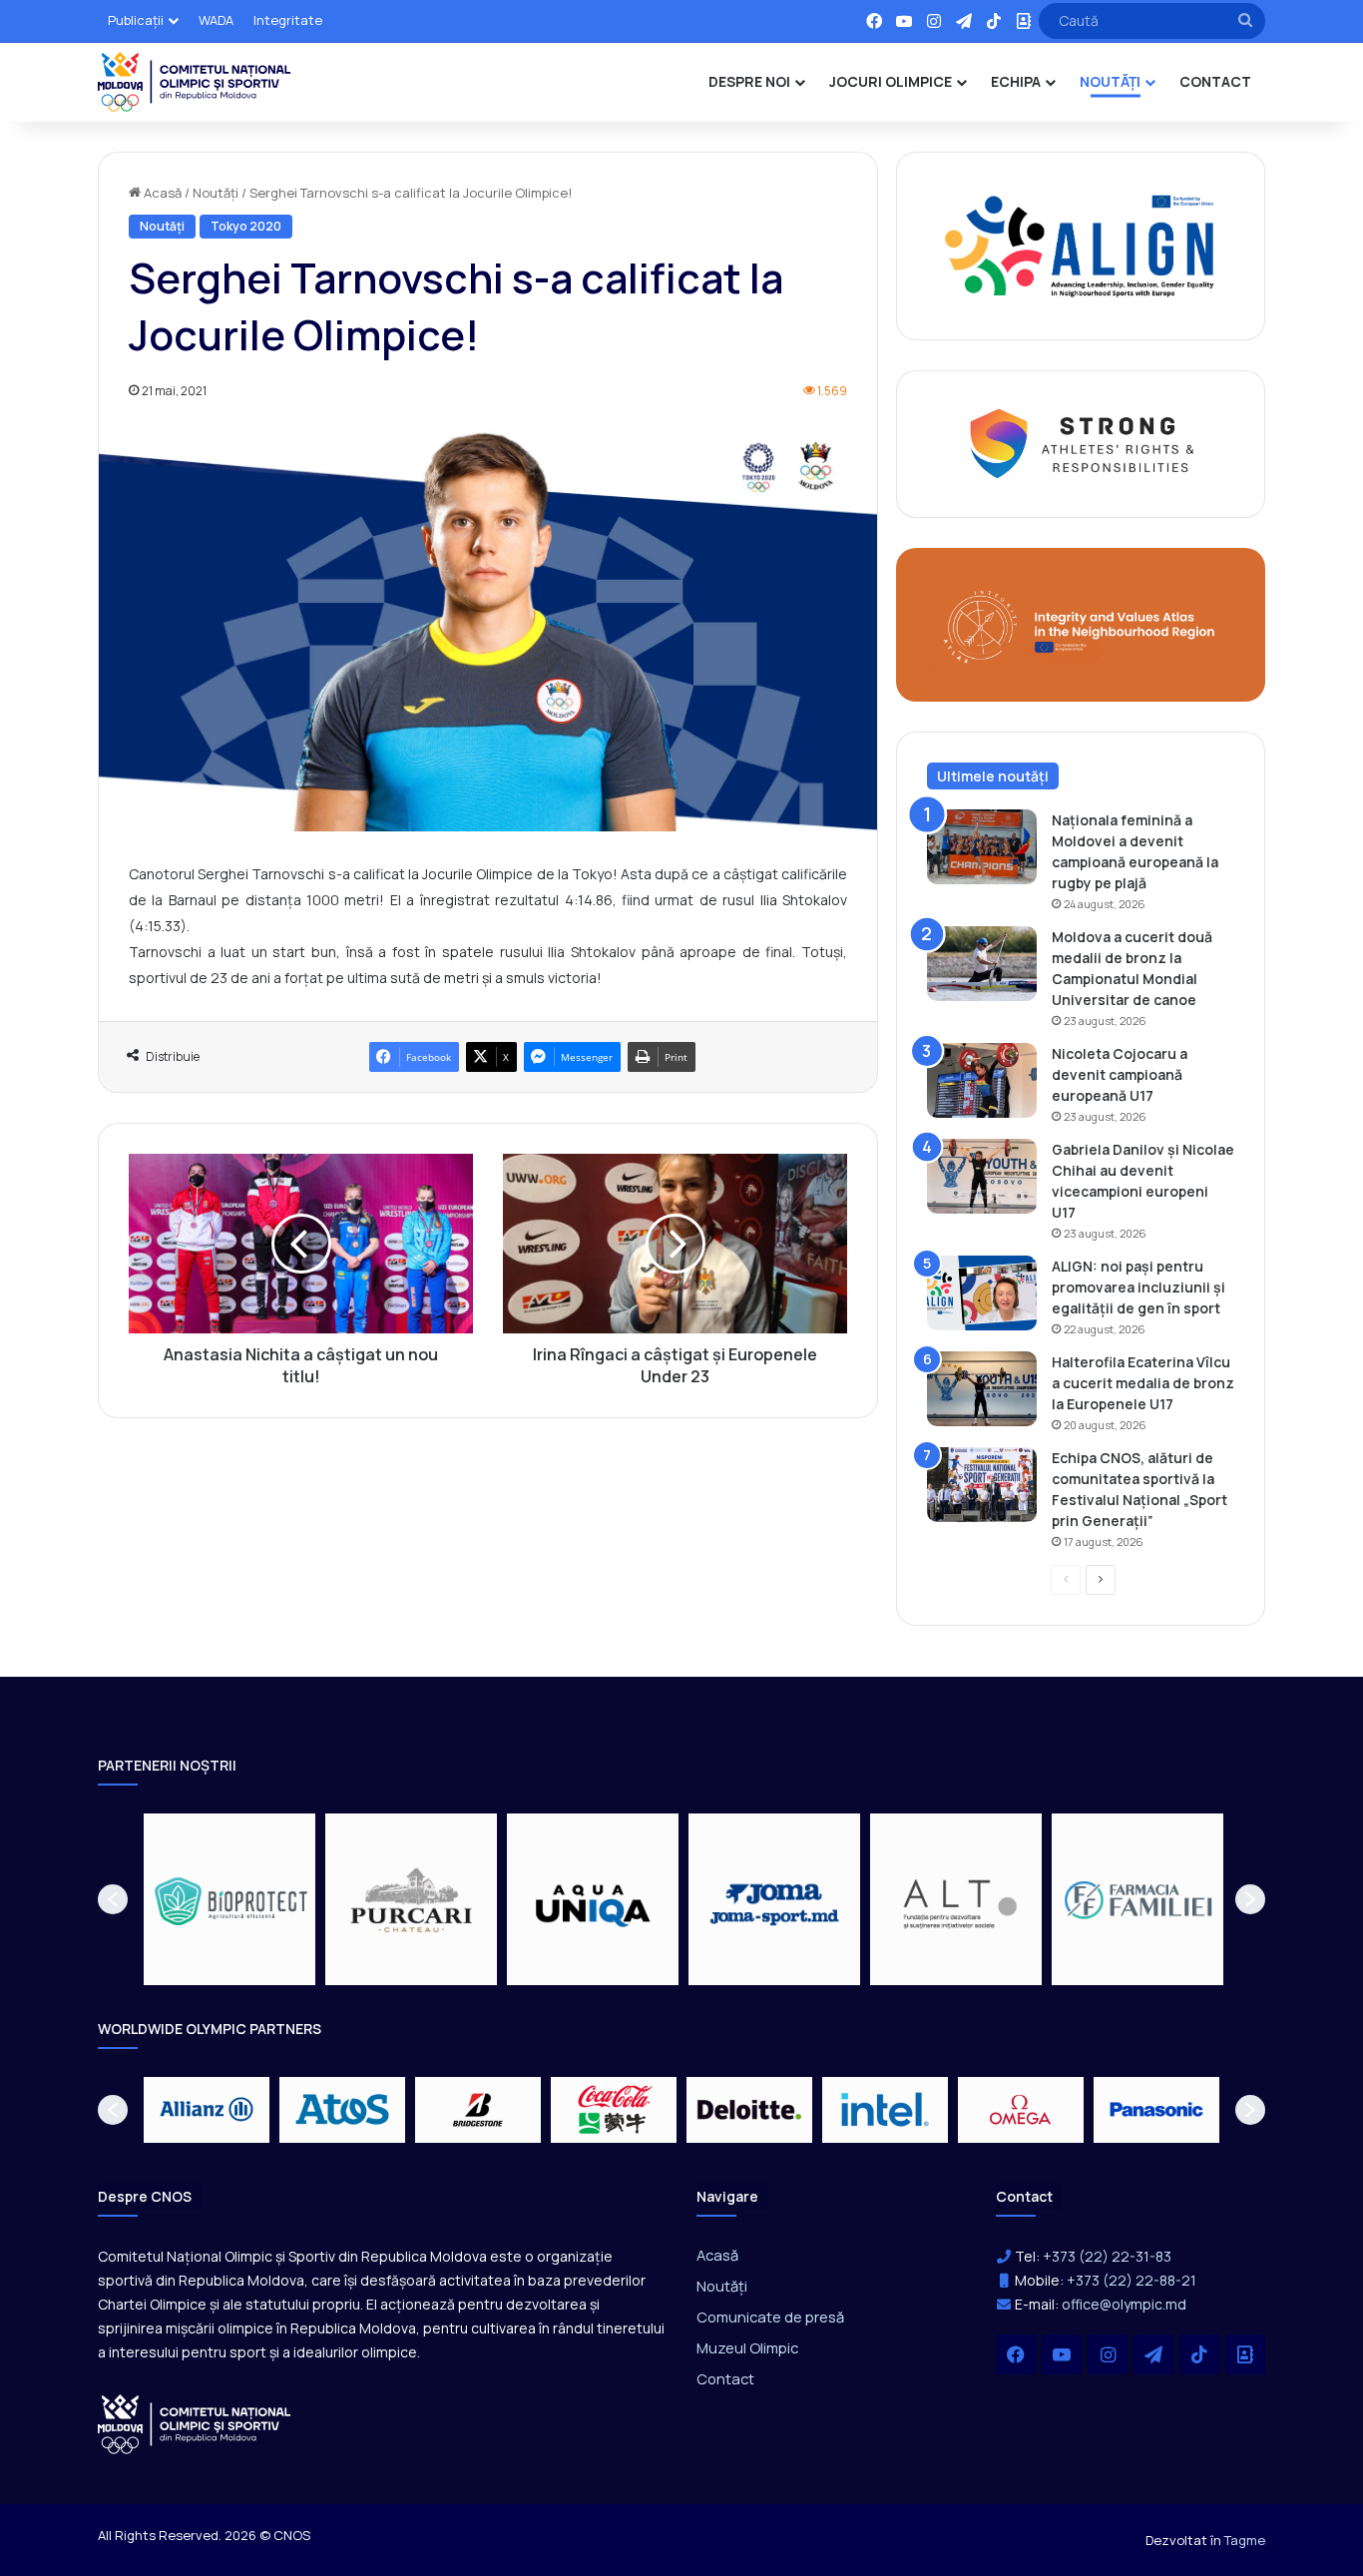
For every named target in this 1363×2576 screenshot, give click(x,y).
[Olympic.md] (195, 82)
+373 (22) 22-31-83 (1107, 2256)
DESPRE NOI (749, 81)
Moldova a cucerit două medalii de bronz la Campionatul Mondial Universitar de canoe (1132, 968)
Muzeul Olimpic (747, 2347)
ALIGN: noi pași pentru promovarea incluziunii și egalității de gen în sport (1138, 1287)
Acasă (161, 193)
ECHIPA (1016, 81)
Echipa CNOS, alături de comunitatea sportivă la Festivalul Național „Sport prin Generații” (1139, 1489)
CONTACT (1215, 81)
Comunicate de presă (770, 2317)
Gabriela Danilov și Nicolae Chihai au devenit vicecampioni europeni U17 (1143, 1181)
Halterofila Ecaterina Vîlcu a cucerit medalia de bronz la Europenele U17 (1143, 1383)
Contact (725, 2378)
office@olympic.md (1124, 2304)
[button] (113, 1899)
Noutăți (216, 193)
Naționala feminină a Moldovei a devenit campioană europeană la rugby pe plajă (1135, 851)
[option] (287, 1899)
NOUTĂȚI (1110, 81)
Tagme (1245, 2540)
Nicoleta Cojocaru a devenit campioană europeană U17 (1120, 1074)
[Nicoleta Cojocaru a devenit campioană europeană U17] (982, 1080)
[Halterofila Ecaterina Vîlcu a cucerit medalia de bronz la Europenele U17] (982, 1389)
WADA (216, 20)
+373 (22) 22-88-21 (1132, 2280)
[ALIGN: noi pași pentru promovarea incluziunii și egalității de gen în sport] (982, 1293)
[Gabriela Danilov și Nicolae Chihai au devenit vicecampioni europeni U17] (982, 1176)
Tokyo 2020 (246, 226)
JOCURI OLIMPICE (891, 81)
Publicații (136, 20)
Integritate (288, 20)
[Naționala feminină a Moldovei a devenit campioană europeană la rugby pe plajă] (982, 847)
